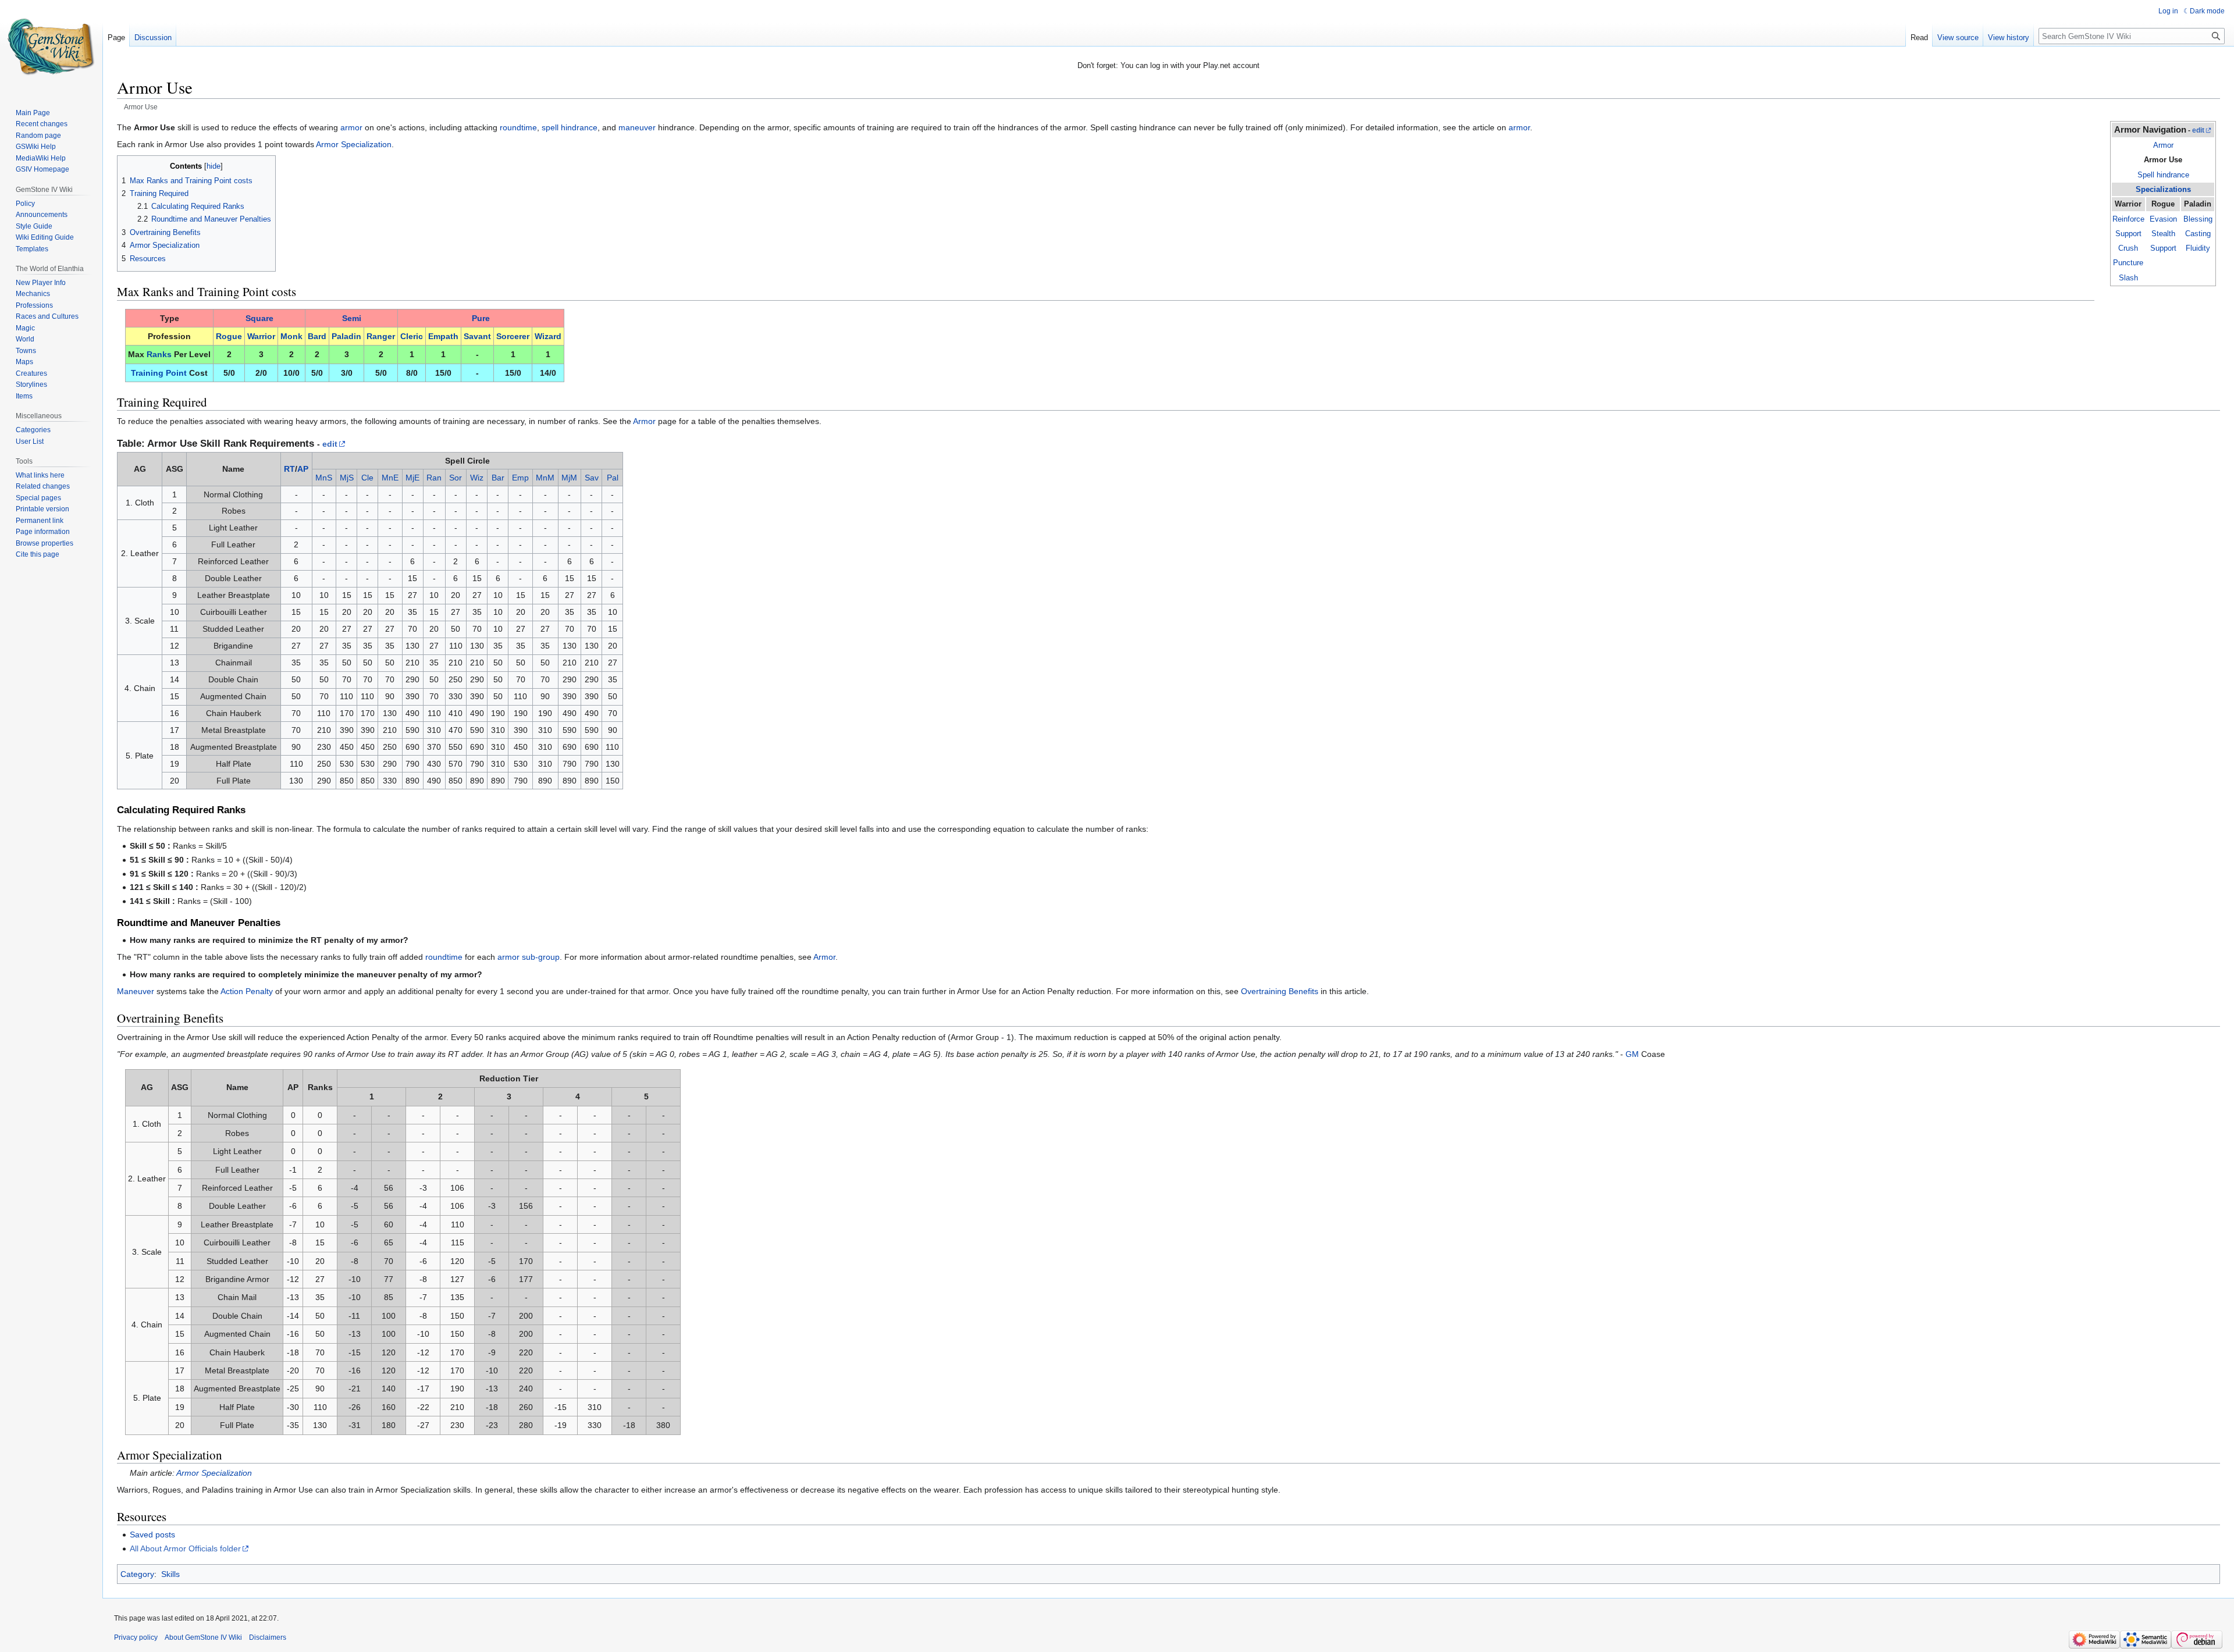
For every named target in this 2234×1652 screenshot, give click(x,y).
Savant (477, 336)
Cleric (412, 336)
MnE (390, 478)
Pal (613, 478)
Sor (456, 478)
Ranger (381, 336)
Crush (2128, 248)
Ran (434, 478)
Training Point (159, 373)
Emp (520, 478)
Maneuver (136, 991)
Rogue (229, 336)
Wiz (477, 478)
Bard (317, 336)
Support (2128, 234)
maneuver (637, 127)
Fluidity (2198, 248)
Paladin (346, 336)
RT (289, 469)
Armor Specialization (354, 144)
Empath (443, 336)
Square (259, 318)
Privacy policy (136, 1637)
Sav (592, 478)
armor (351, 127)
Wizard (548, 336)
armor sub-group (529, 957)
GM (1632, 1054)
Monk (291, 336)
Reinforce (2128, 219)
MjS (347, 478)
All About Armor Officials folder (185, 1548)
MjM (569, 478)
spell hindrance (570, 127)
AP (303, 469)
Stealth (2163, 234)
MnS (324, 478)
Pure (481, 318)
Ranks (159, 354)
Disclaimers (268, 1637)
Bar (498, 478)
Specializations (2163, 189)
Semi (352, 318)
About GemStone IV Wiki (203, 1637)
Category (137, 1574)
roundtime (518, 127)
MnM (545, 478)
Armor (2163, 145)
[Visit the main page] (51, 47)
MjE (412, 478)
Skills (170, 1574)
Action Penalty (247, 991)
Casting (2198, 234)
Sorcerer (513, 336)
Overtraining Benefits (1280, 991)
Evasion (2163, 219)
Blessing (2198, 219)
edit (2198, 130)
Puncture (2128, 263)
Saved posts (152, 1534)
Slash (2128, 278)
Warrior (261, 336)
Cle (367, 478)
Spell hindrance (2163, 175)
